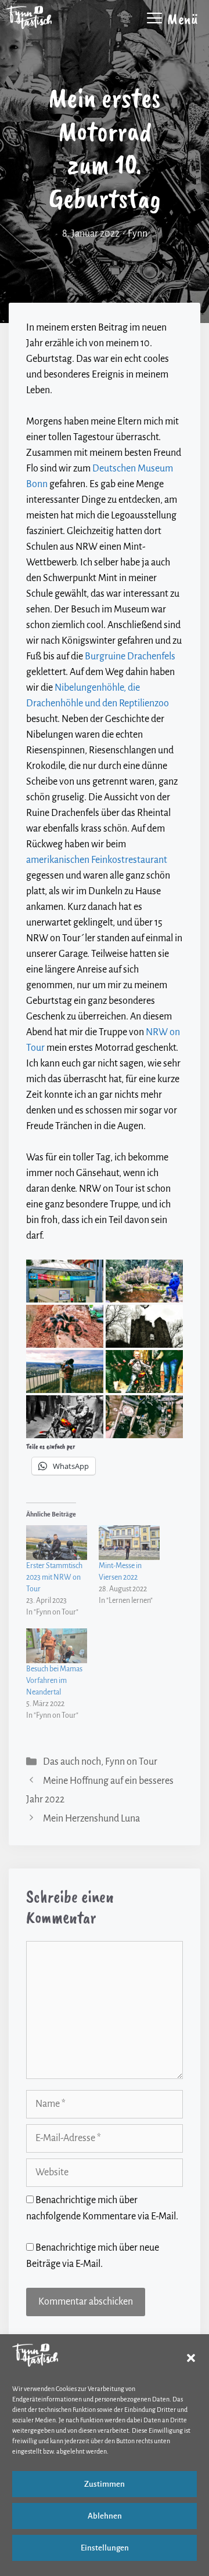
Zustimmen (105, 2484)
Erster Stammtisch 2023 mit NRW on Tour (54, 1577)
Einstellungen (105, 2548)
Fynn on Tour (131, 1762)
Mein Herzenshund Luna (91, 1819)
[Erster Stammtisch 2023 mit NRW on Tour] (57, 1543)
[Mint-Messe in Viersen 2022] (129, 1543)
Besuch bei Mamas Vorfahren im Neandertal (54, 1681)
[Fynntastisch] (29, 17)
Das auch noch (72, 1762)
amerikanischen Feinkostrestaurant (97, 860)
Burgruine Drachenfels (130, 656)
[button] (191, 2358)
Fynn (138, 234)
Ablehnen (105, 2516)
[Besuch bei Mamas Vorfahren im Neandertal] (57, 1646)
